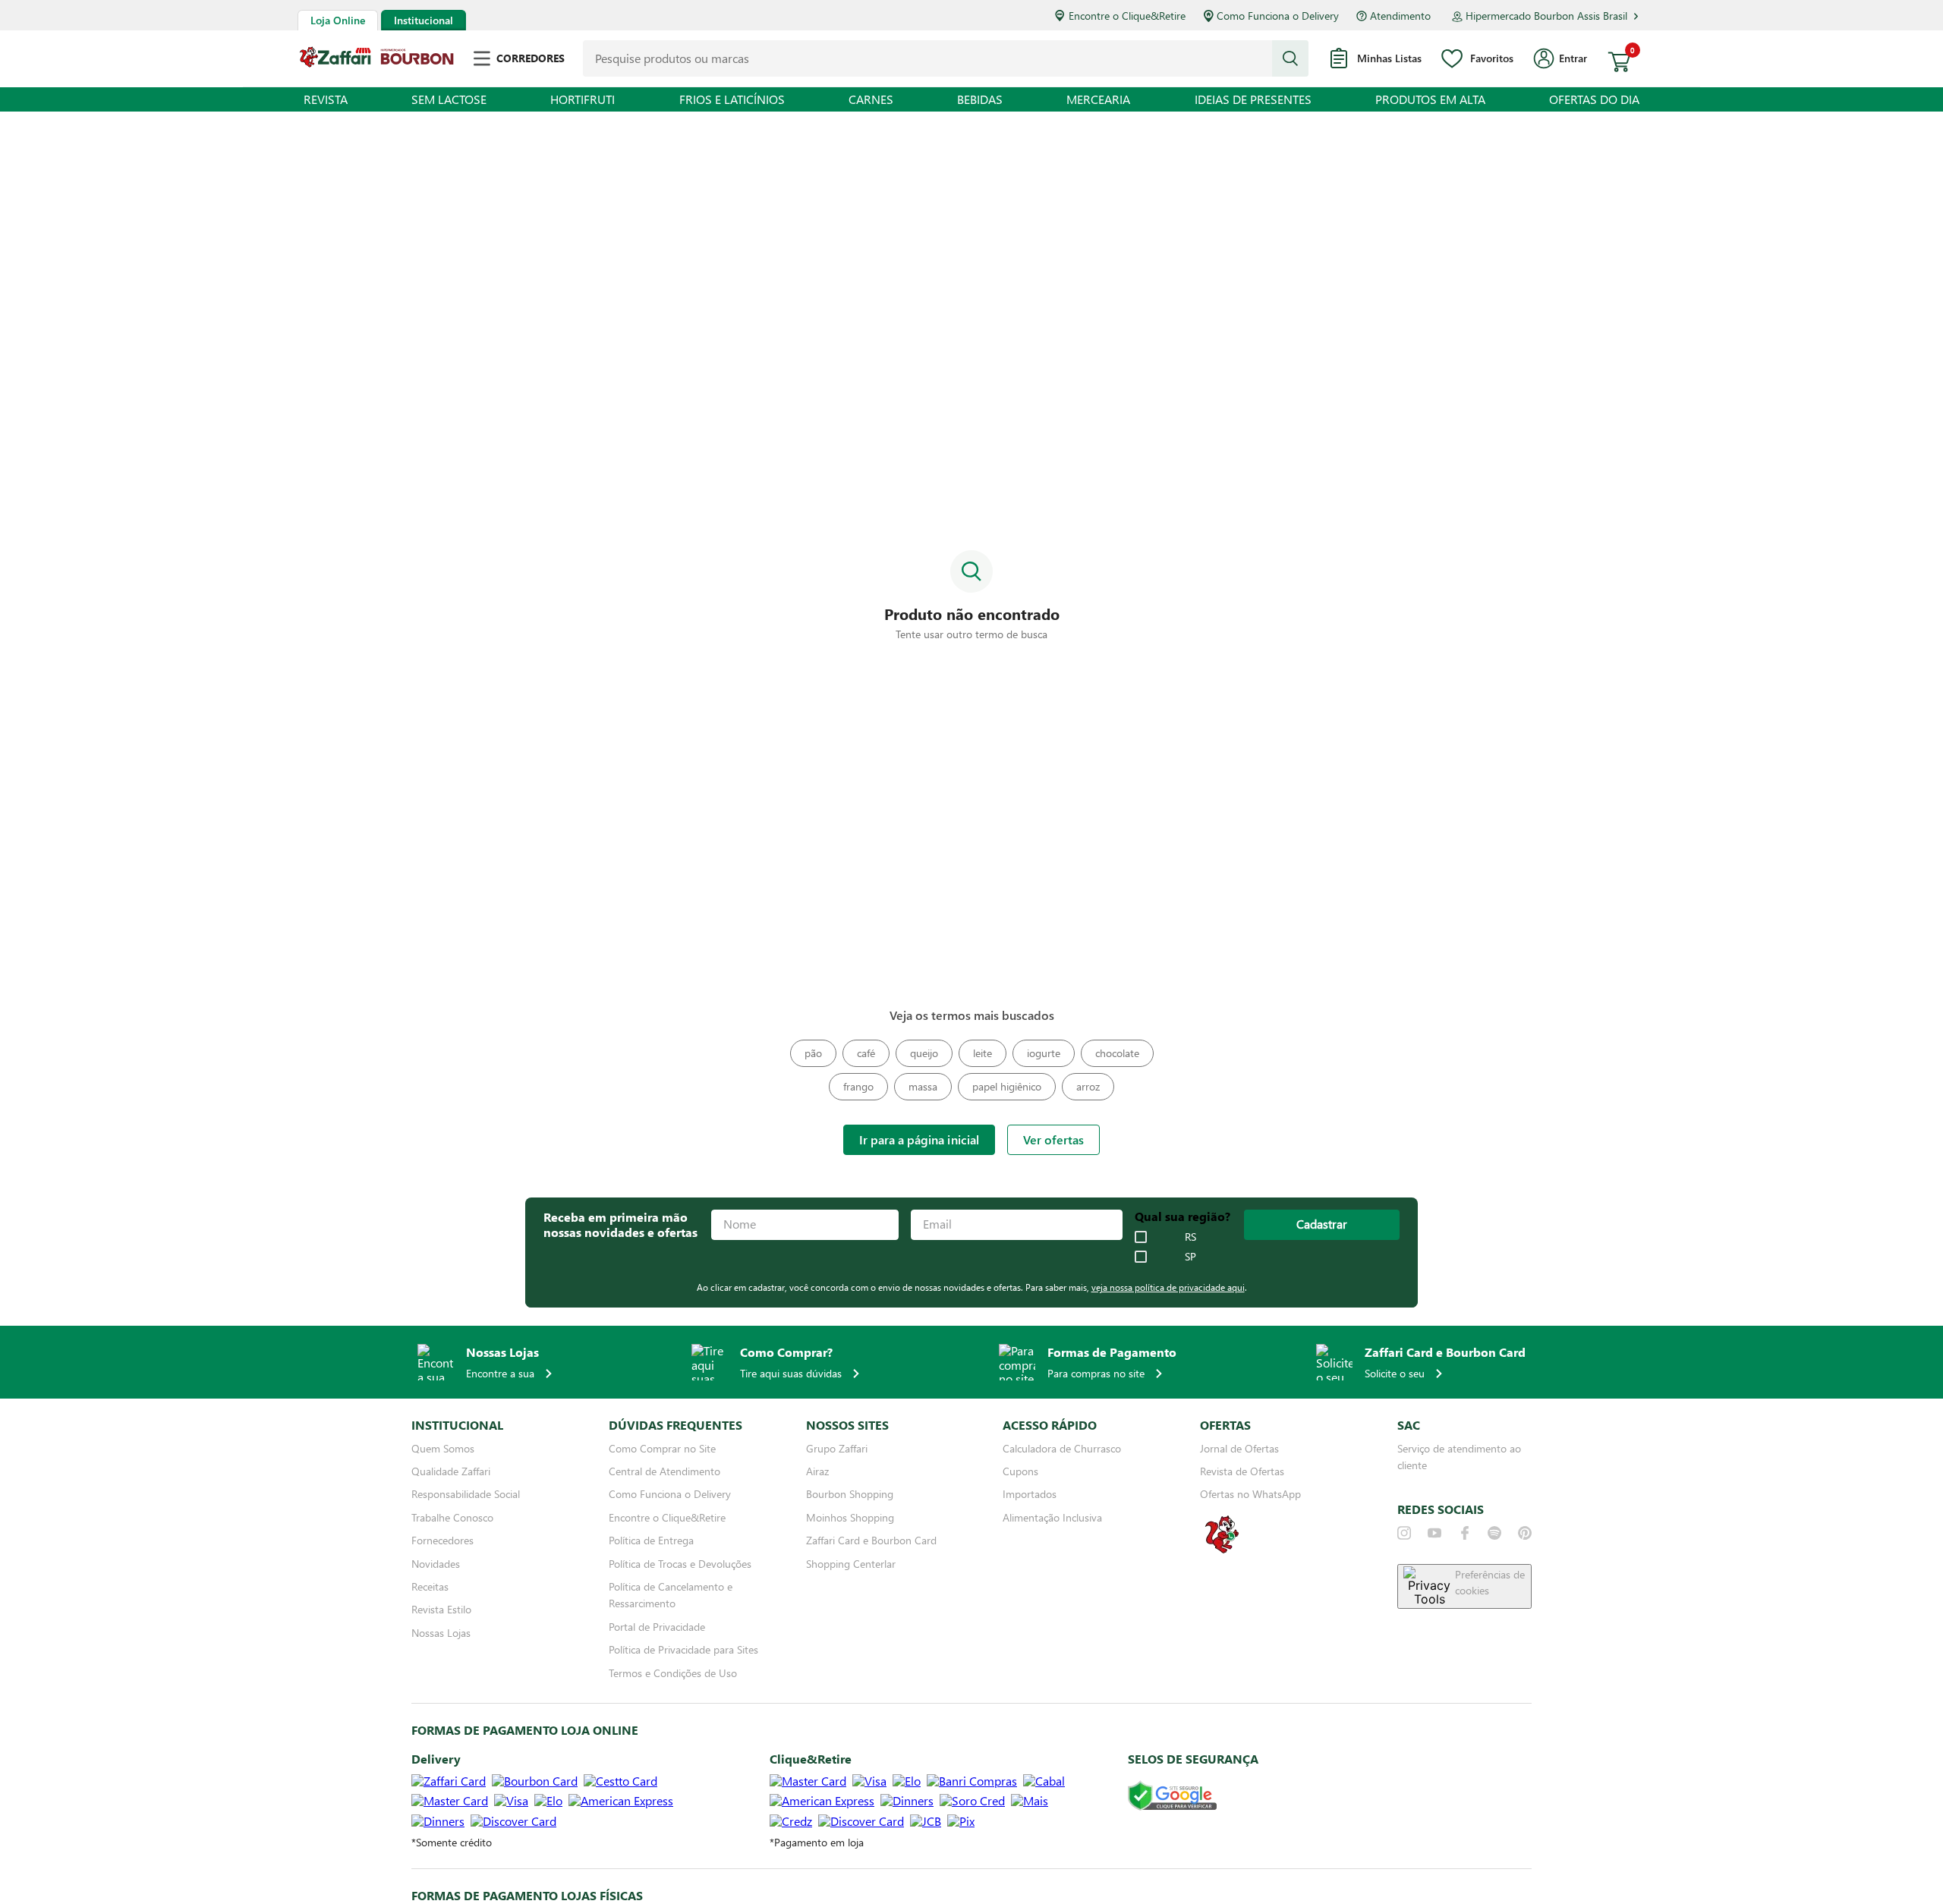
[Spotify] (1494, 1533)
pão (813, 1053)
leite (983, 1053)
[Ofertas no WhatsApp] (1222, 1552)
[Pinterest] (1525, 1533)
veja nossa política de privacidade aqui (1168, 1287)
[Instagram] (1404, 1533)
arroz (1088, 1086)
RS (1190, 1237)
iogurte (1044, 1053)
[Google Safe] (1172, 1797)
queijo (924, 1053)
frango (858, 1086)
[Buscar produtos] (1290, 58)
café (866, 1053)
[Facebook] (1465, 1533)
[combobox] (946, 58)
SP (1190, 1257)
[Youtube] (1434, 1533)
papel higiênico (1007, 1086)
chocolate (1117, 1053)
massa (923, 1086)
